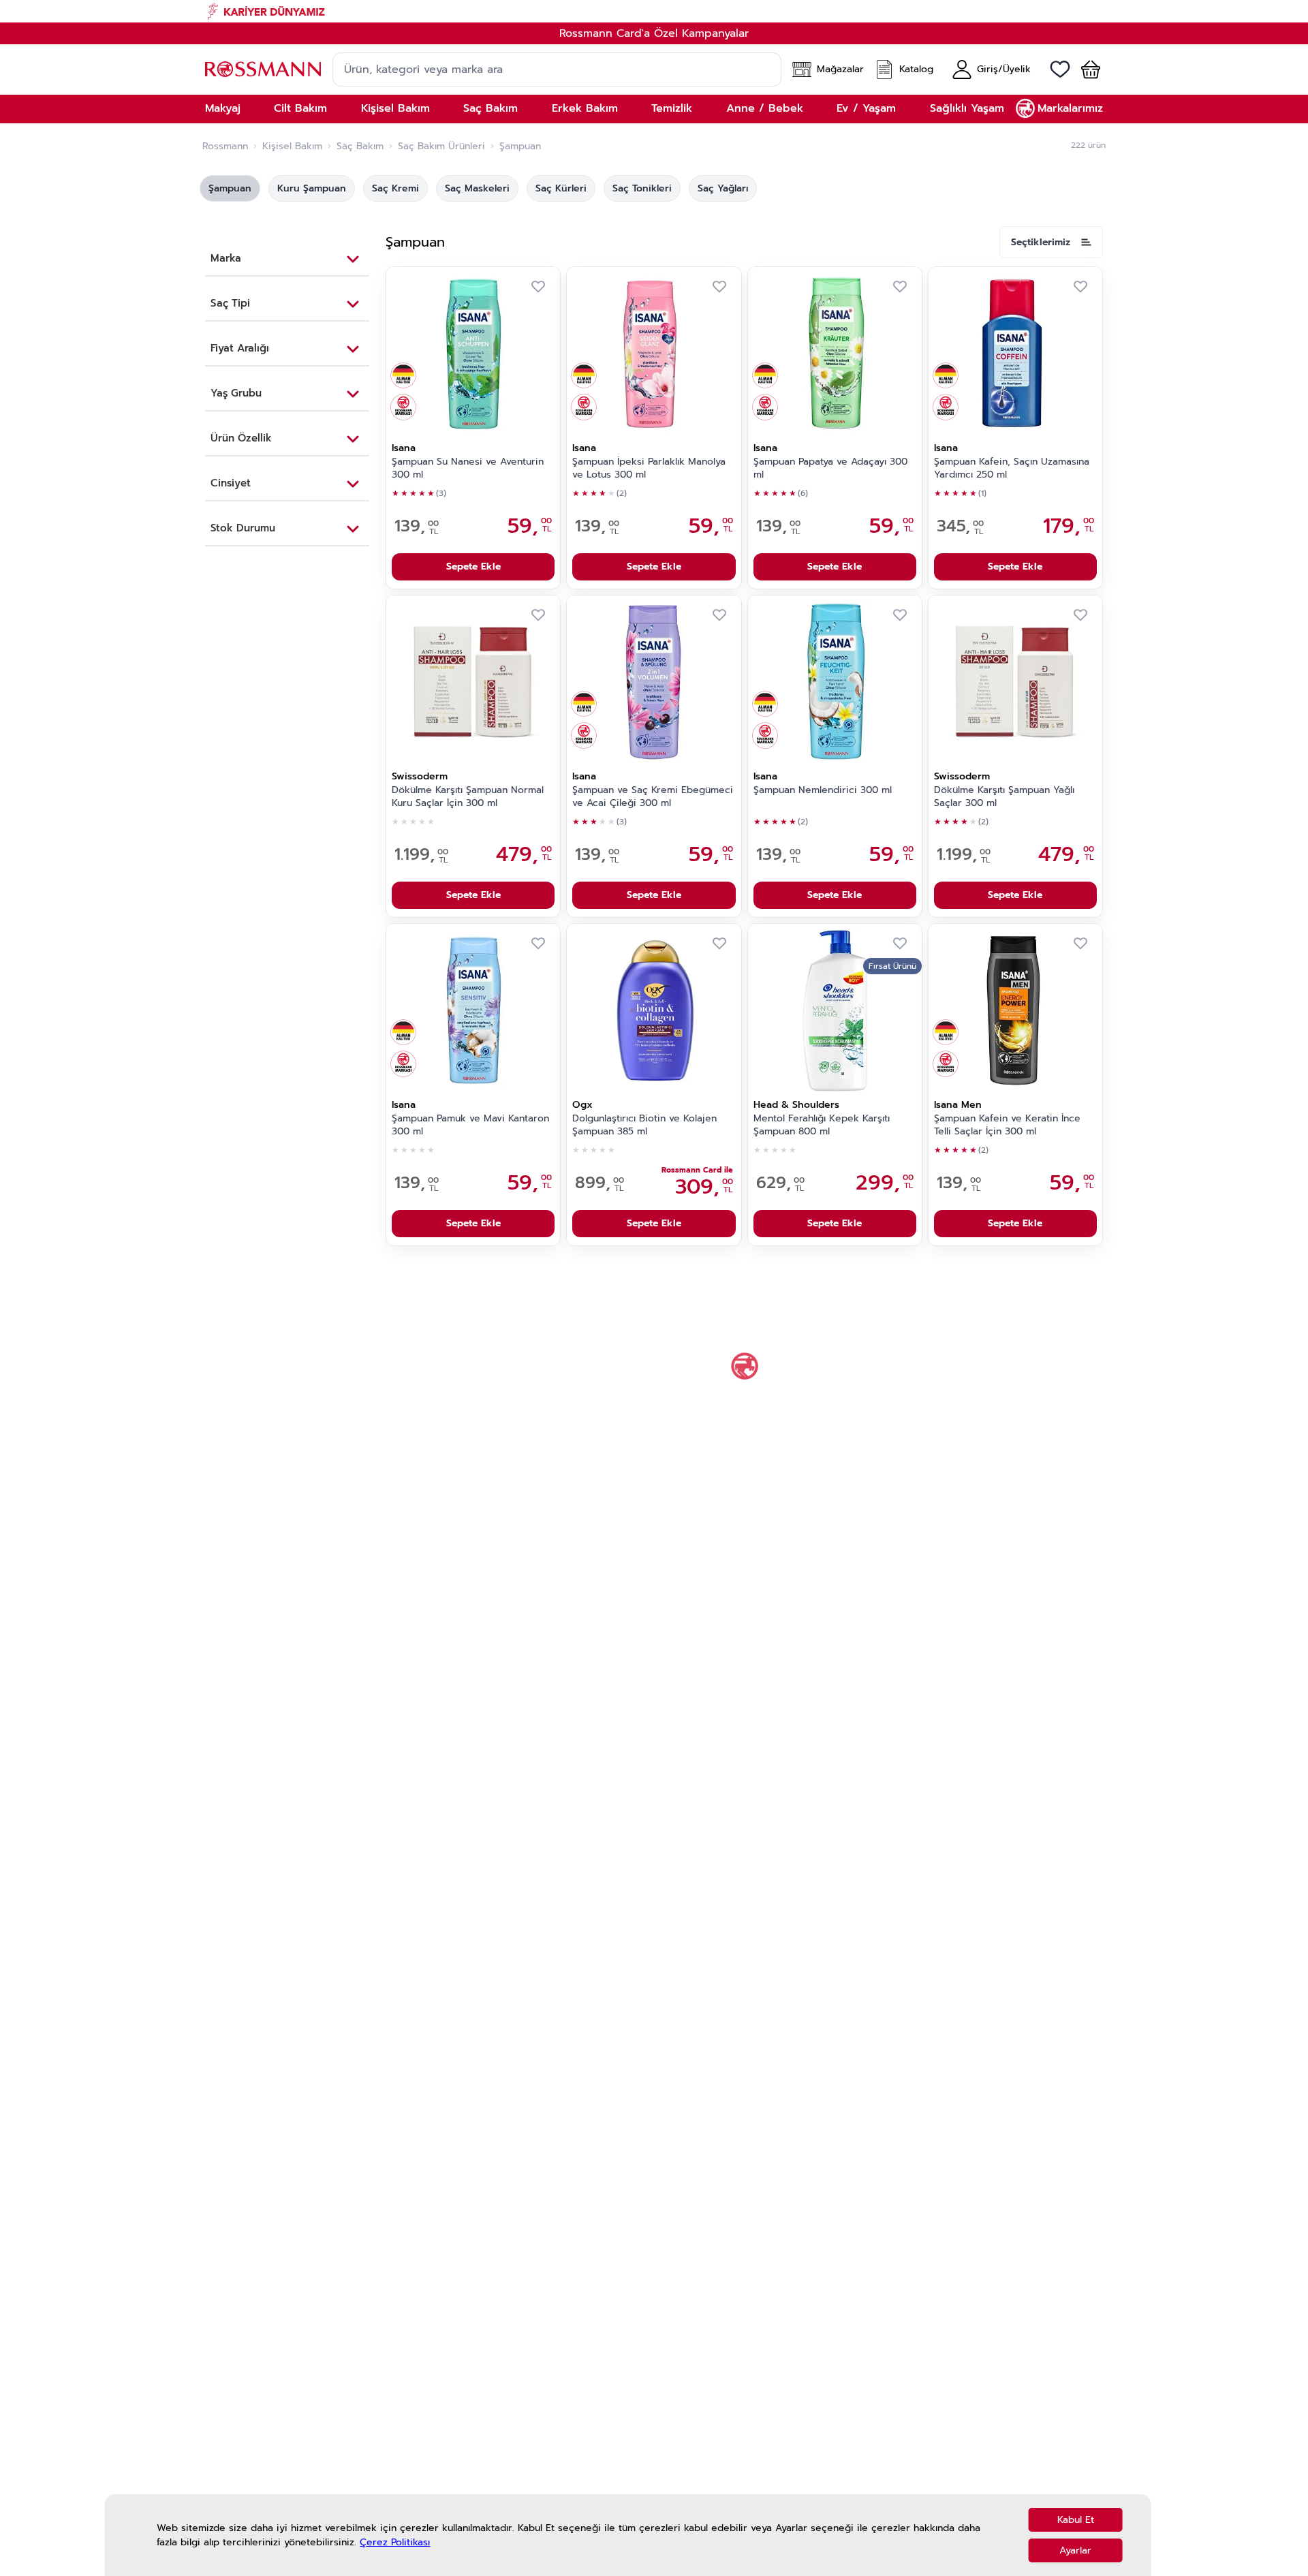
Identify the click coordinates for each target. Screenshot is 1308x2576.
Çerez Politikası (395, 2542)
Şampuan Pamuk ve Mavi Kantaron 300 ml (470, 1125)
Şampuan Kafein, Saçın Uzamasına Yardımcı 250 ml (1012, 468)
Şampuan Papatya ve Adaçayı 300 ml (830, 468)
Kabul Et (1076, 2520)
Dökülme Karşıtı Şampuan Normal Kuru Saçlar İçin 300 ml (468, 797)
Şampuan (230, 188)
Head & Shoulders (796, 1105)
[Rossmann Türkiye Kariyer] (654, 11)
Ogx (582, 1105)
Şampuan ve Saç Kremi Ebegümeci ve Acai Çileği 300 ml (653, 797)
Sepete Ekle (473, 567)
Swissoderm (420, 776)
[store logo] (263, 69)
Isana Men (958, 1105)
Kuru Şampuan (312, 188)
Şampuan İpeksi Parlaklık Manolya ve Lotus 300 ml (649, 468)
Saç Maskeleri (477, 188)
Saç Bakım (360, 146)
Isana (404, 448)
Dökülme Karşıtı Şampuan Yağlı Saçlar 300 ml (1004, 797)
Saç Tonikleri (642, 188)
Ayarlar (1075, 2550)
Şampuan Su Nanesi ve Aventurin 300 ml (468, 468)
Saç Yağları (723, 188)
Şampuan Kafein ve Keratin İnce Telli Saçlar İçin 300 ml (1007, 1125)
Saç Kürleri (561, 188)
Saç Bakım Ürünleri (441, 146)
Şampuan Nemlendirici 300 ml (823, 790)
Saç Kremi (395, 188)
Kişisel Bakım (292, 146)
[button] (1085, 69)
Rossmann (225, 146)
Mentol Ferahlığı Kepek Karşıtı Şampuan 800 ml (822, 1125)
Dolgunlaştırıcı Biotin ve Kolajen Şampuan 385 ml (644, 1125)
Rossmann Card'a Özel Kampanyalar (654, 33)
